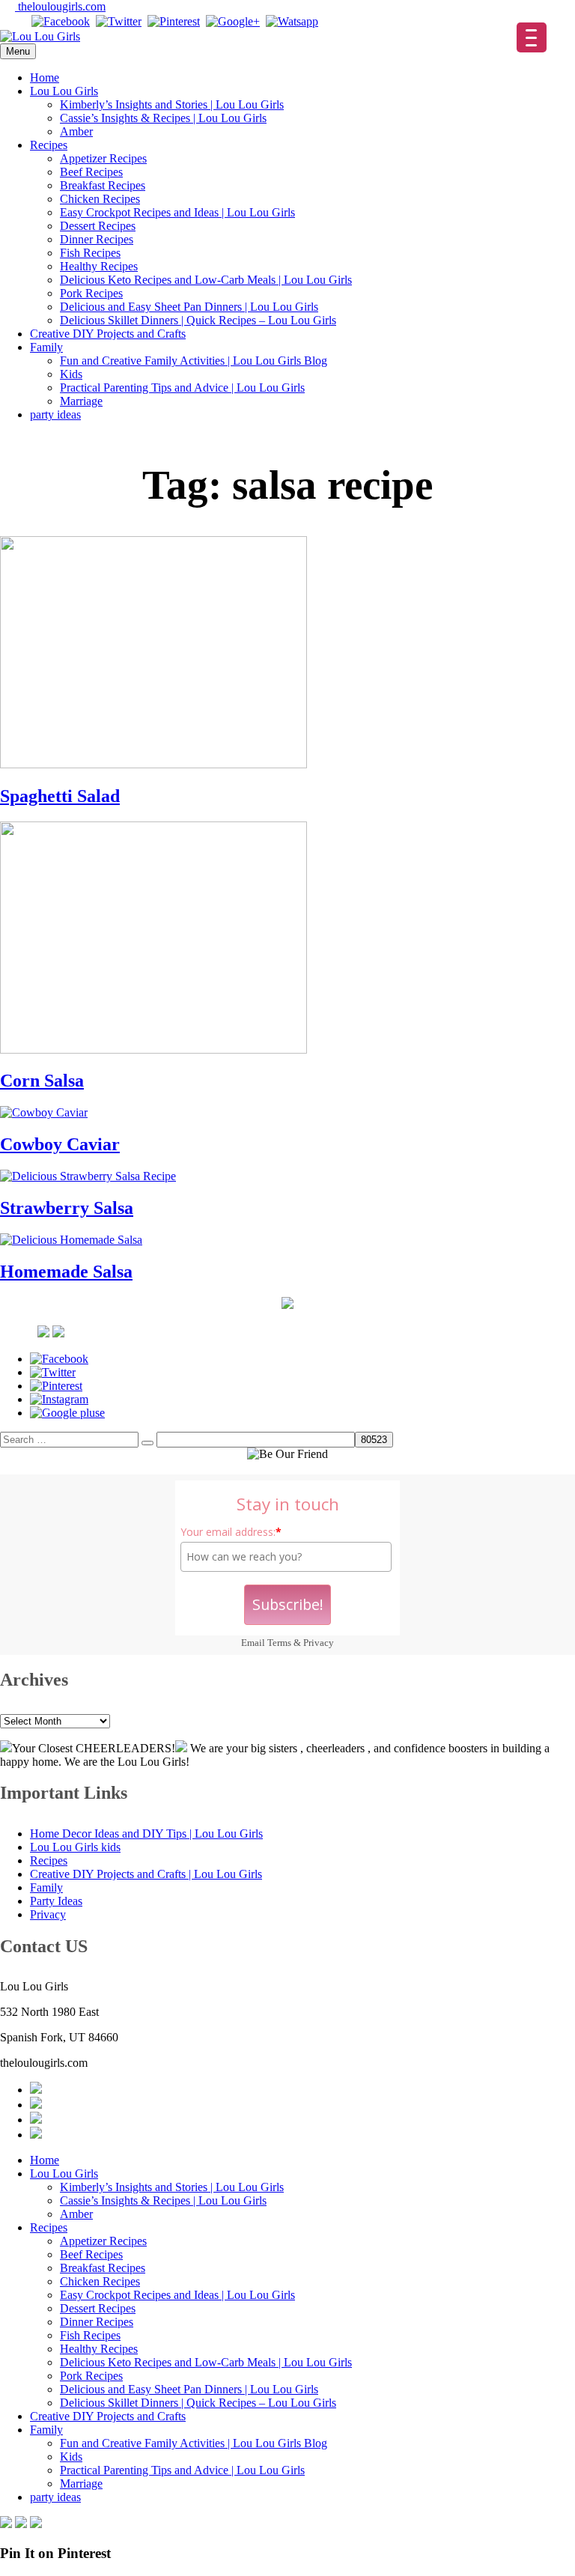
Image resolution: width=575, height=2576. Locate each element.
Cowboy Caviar (60, 1144)
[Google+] (233, 21)
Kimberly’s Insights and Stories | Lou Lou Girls (172, 104)
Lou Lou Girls (64, 91)
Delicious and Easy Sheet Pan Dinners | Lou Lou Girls (189, 307)
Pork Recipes (91, 293)
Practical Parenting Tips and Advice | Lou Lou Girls (182, 388)
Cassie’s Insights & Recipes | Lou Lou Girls (163, 118)
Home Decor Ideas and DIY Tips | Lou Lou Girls (146, 1834)
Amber (76, 131)
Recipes (49, 145)
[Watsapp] (292, 21)
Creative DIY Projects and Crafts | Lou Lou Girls (146, 1874)
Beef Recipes (91, 172)
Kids (71, 374)
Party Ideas (56, 1901)
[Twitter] (119, 21)
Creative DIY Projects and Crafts (108, 334)
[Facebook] (61, 21)
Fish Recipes (90, 253)
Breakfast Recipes (103, 185)
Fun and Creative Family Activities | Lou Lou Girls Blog (194, 361)
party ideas (55, 414)
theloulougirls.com (60, 6)
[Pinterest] (174, 21)
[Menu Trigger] (532, 37)
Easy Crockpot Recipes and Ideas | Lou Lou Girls (177, 212)
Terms (279, 1643)
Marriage (81, 401)
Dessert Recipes (98, 226)
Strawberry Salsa (67, 1208)
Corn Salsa (42, 1081)
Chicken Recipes (100, 199)
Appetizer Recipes (103, 158)
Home (45, 78)
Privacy (319, 1643)
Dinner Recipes (97, 239)
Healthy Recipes (99, 266)
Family (46, 347)
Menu (18, 51)
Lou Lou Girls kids (75, 1847)
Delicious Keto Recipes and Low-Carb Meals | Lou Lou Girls (206, 280)
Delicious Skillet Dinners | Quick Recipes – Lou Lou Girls (198, 320)
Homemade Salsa (66, 1272)
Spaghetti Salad (60, 796)
